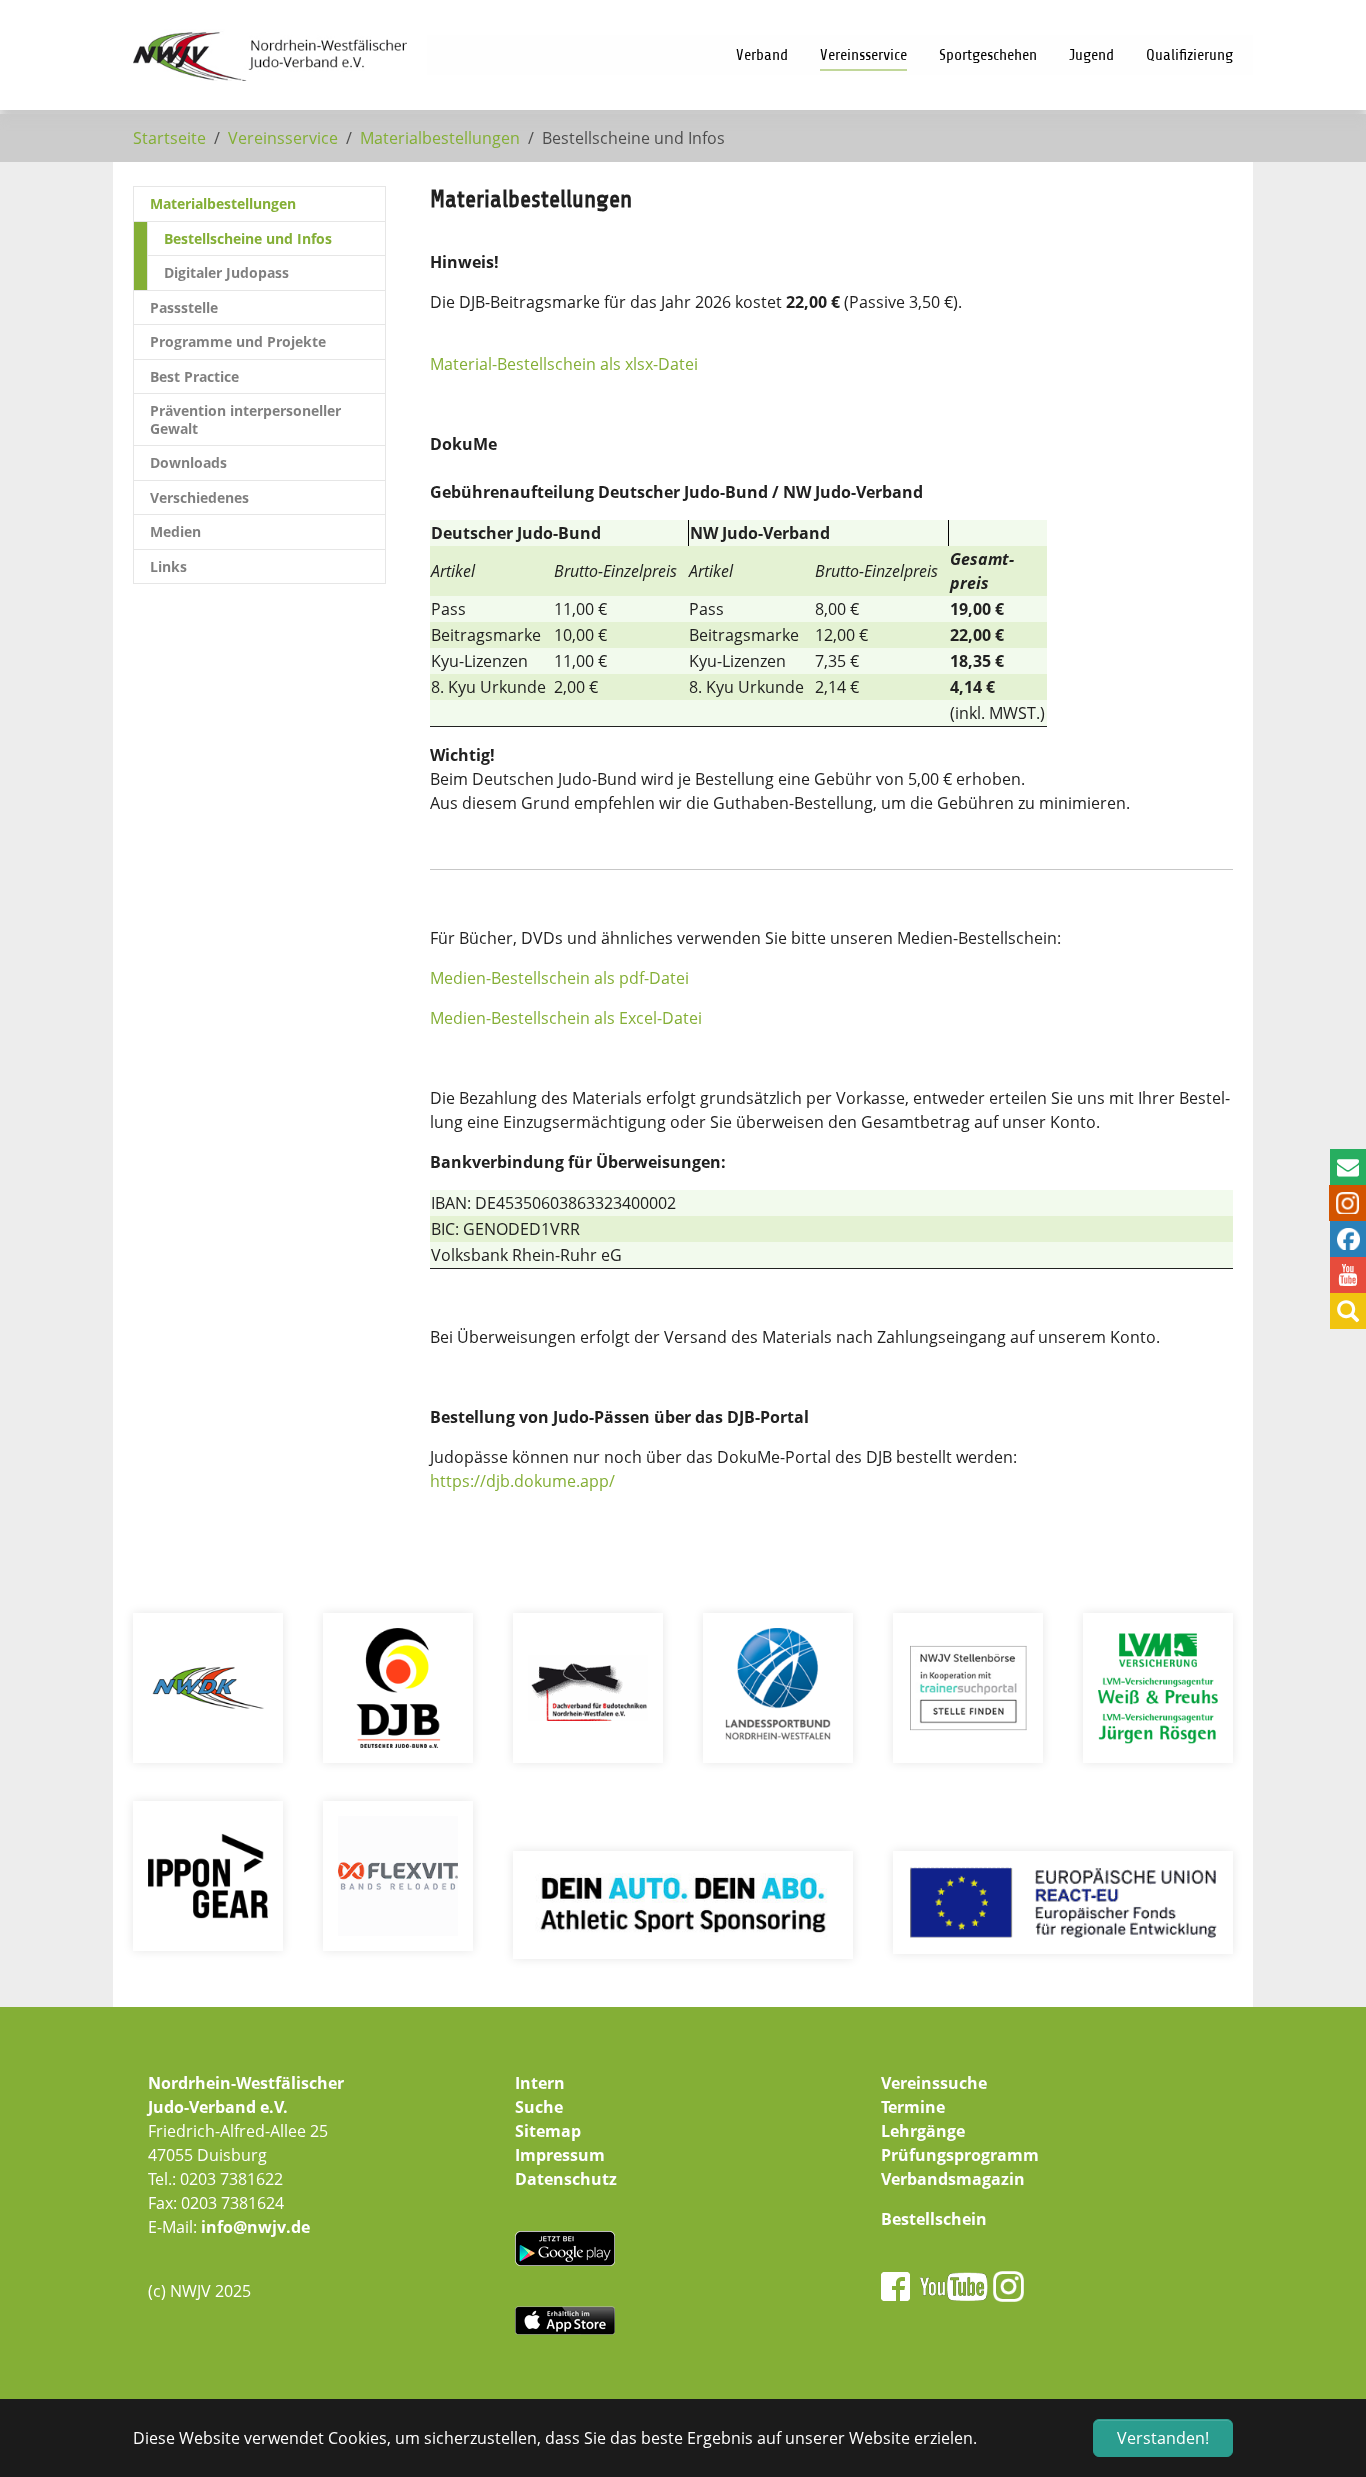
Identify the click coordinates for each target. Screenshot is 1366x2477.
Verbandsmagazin (953, 2179)
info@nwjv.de (255, 2227)
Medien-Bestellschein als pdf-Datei (559, 978)
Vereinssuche (934, 2083)
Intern (540, 2083)
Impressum (560, 2155)
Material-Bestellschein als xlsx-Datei (564, 364)
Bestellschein (934, 2219)
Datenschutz (566, 2179)
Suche (539, 2107)
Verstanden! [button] (1163, 2438)
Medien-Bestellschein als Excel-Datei (566, 1018)
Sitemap (548, 2131)
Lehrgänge (923, 2131)
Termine (913, 2107)
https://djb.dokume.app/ (522, 1481)
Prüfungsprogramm (960, 2155)
